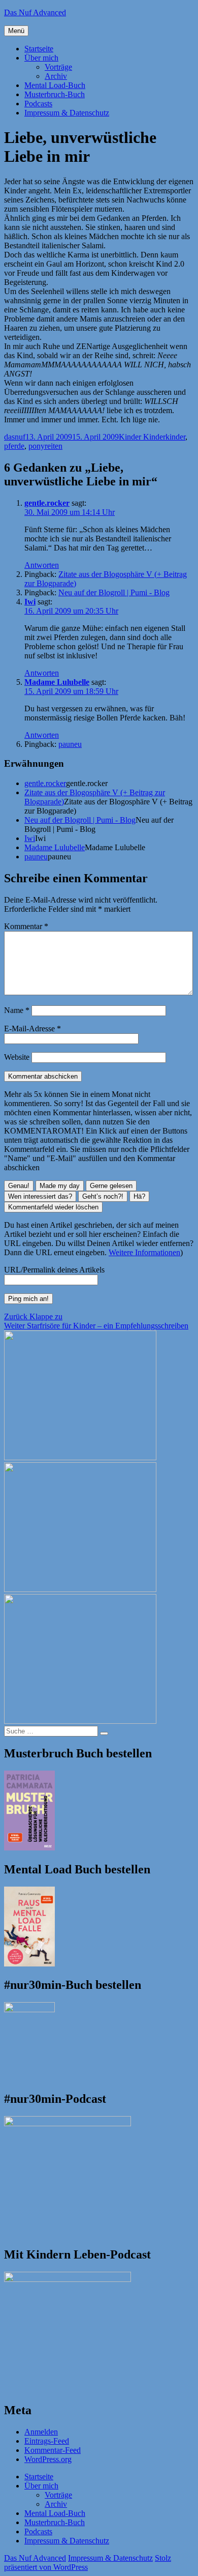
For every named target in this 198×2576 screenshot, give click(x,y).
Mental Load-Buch (55, 85)
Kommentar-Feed (53, 2450)
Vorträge (58, 67)
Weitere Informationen (144, 1252)
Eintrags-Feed (47, 2441)
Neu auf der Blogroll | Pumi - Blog (114, 592)
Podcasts (38, 104)
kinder (175, 437)
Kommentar (26, 926)
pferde (14, 446)
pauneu (70, 744)
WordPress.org (48, 2459)
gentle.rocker (47, 503)
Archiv (56, 76)
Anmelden (41, 2432)
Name (17, 1010)
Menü (16, 31)
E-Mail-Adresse (32, 1029)
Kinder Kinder (142, 437)
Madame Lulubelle (57, 682)
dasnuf (15, 437)
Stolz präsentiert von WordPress (88, 2563)
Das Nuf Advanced (35, 12)
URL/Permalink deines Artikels (54, 1270)
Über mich (41, 58)
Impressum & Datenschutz (67, 113)
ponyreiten (45, 446)
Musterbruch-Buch (55, 94)
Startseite (39, 49)
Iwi (30, 602)
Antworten (42, 565)
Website (17, 1057)
